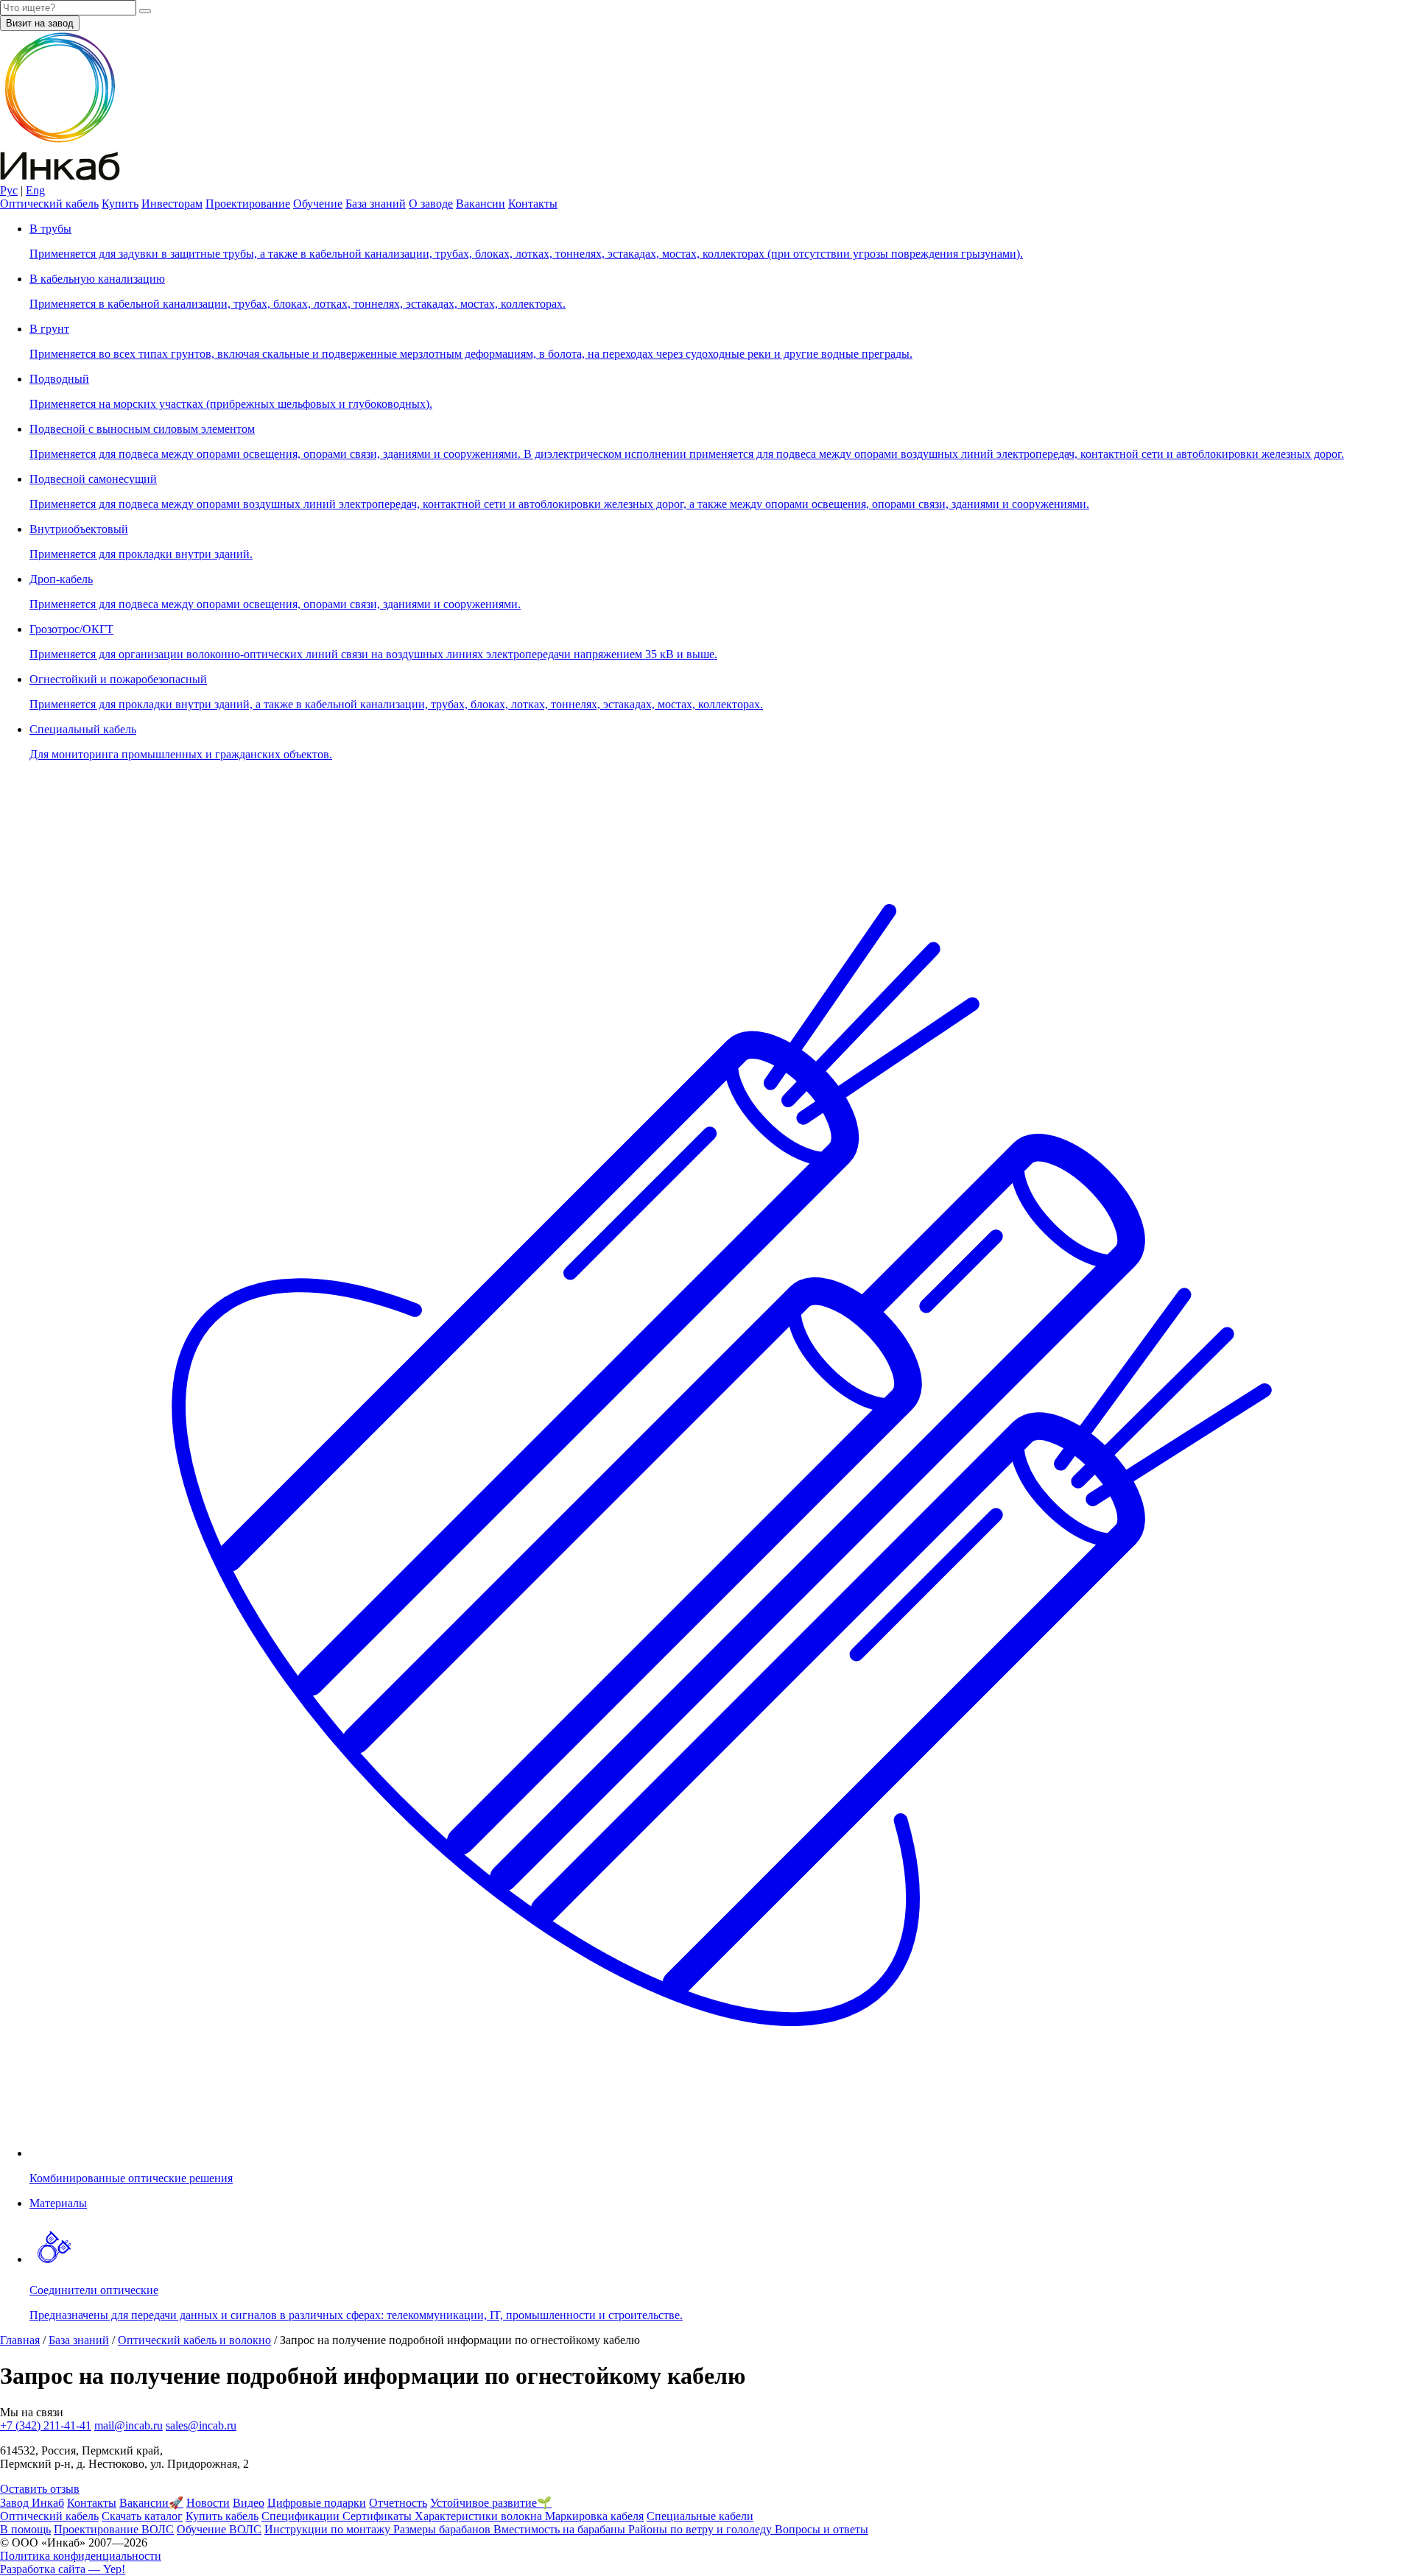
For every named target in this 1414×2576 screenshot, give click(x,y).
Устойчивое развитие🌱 (491, 2503)
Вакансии (481, 204)
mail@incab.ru (129, 2425)
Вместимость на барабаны (561, 2529)
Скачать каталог (142, 2516)
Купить (120, 204)
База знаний (376, 204)
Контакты (533, 204)
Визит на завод (40, 23)
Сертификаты (379, 2516)
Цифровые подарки (317, 2503)
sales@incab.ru (201, 2425)
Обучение (318, 204)
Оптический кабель (49, 204)
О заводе (431, 204)
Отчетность (398, 2503)
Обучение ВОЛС (219, 2529)
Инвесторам (172, 204)
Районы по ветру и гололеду (701, 2529)
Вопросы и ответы (822, 2529)
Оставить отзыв (40, 2489)
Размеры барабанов (443, 2529)
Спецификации (302, 2516)
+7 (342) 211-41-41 (46, 2425)
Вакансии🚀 (151, 2503)
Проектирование (248, 204)
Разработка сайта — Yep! (63, 2569)
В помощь (25, 2529)
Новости (208, 2503)
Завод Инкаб (32, 2503)
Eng (35, 190)
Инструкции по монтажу (329, 2529)
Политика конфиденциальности (81, 2556)
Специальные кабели (700, 2516)
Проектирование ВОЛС (114, 2529)
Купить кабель (222, 2516)
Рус (9, 190)
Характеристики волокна (480, 2516)
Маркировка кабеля (594, 2516)
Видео (249, 2503)
